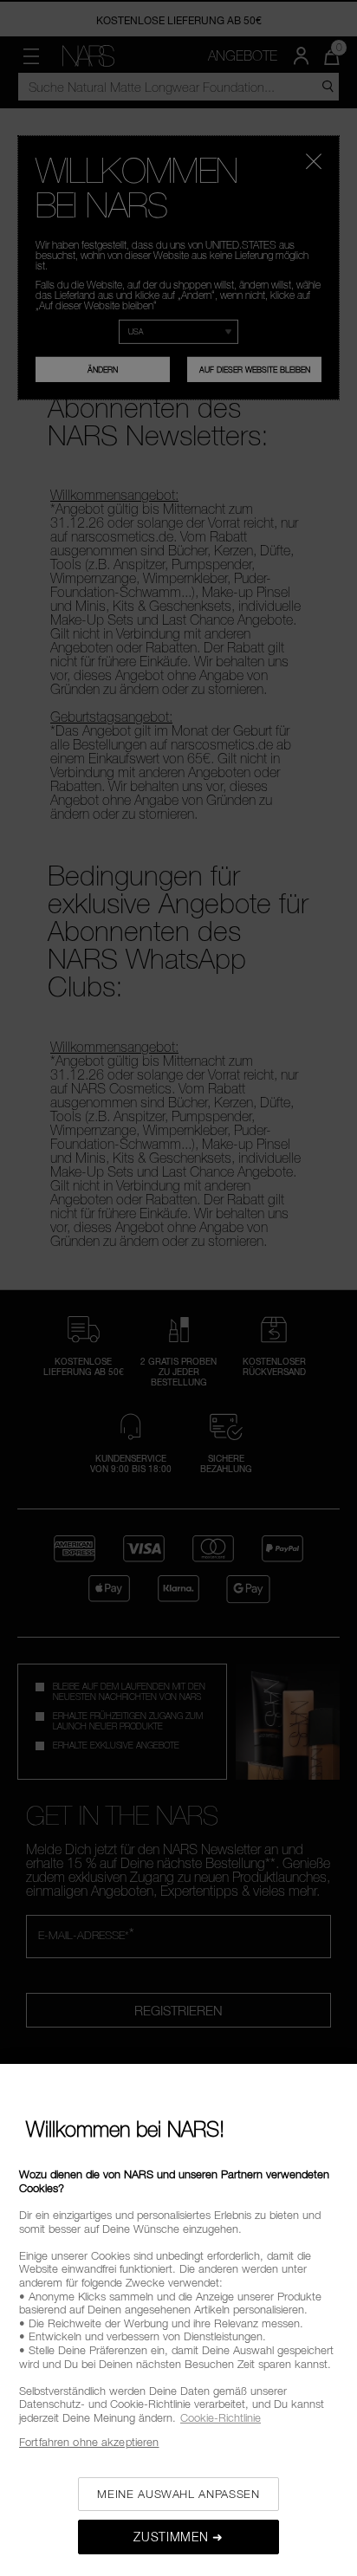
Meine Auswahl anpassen (178, 2494)
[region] (178, 2320)
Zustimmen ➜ (178, 2537)
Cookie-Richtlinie (221, 2417)
